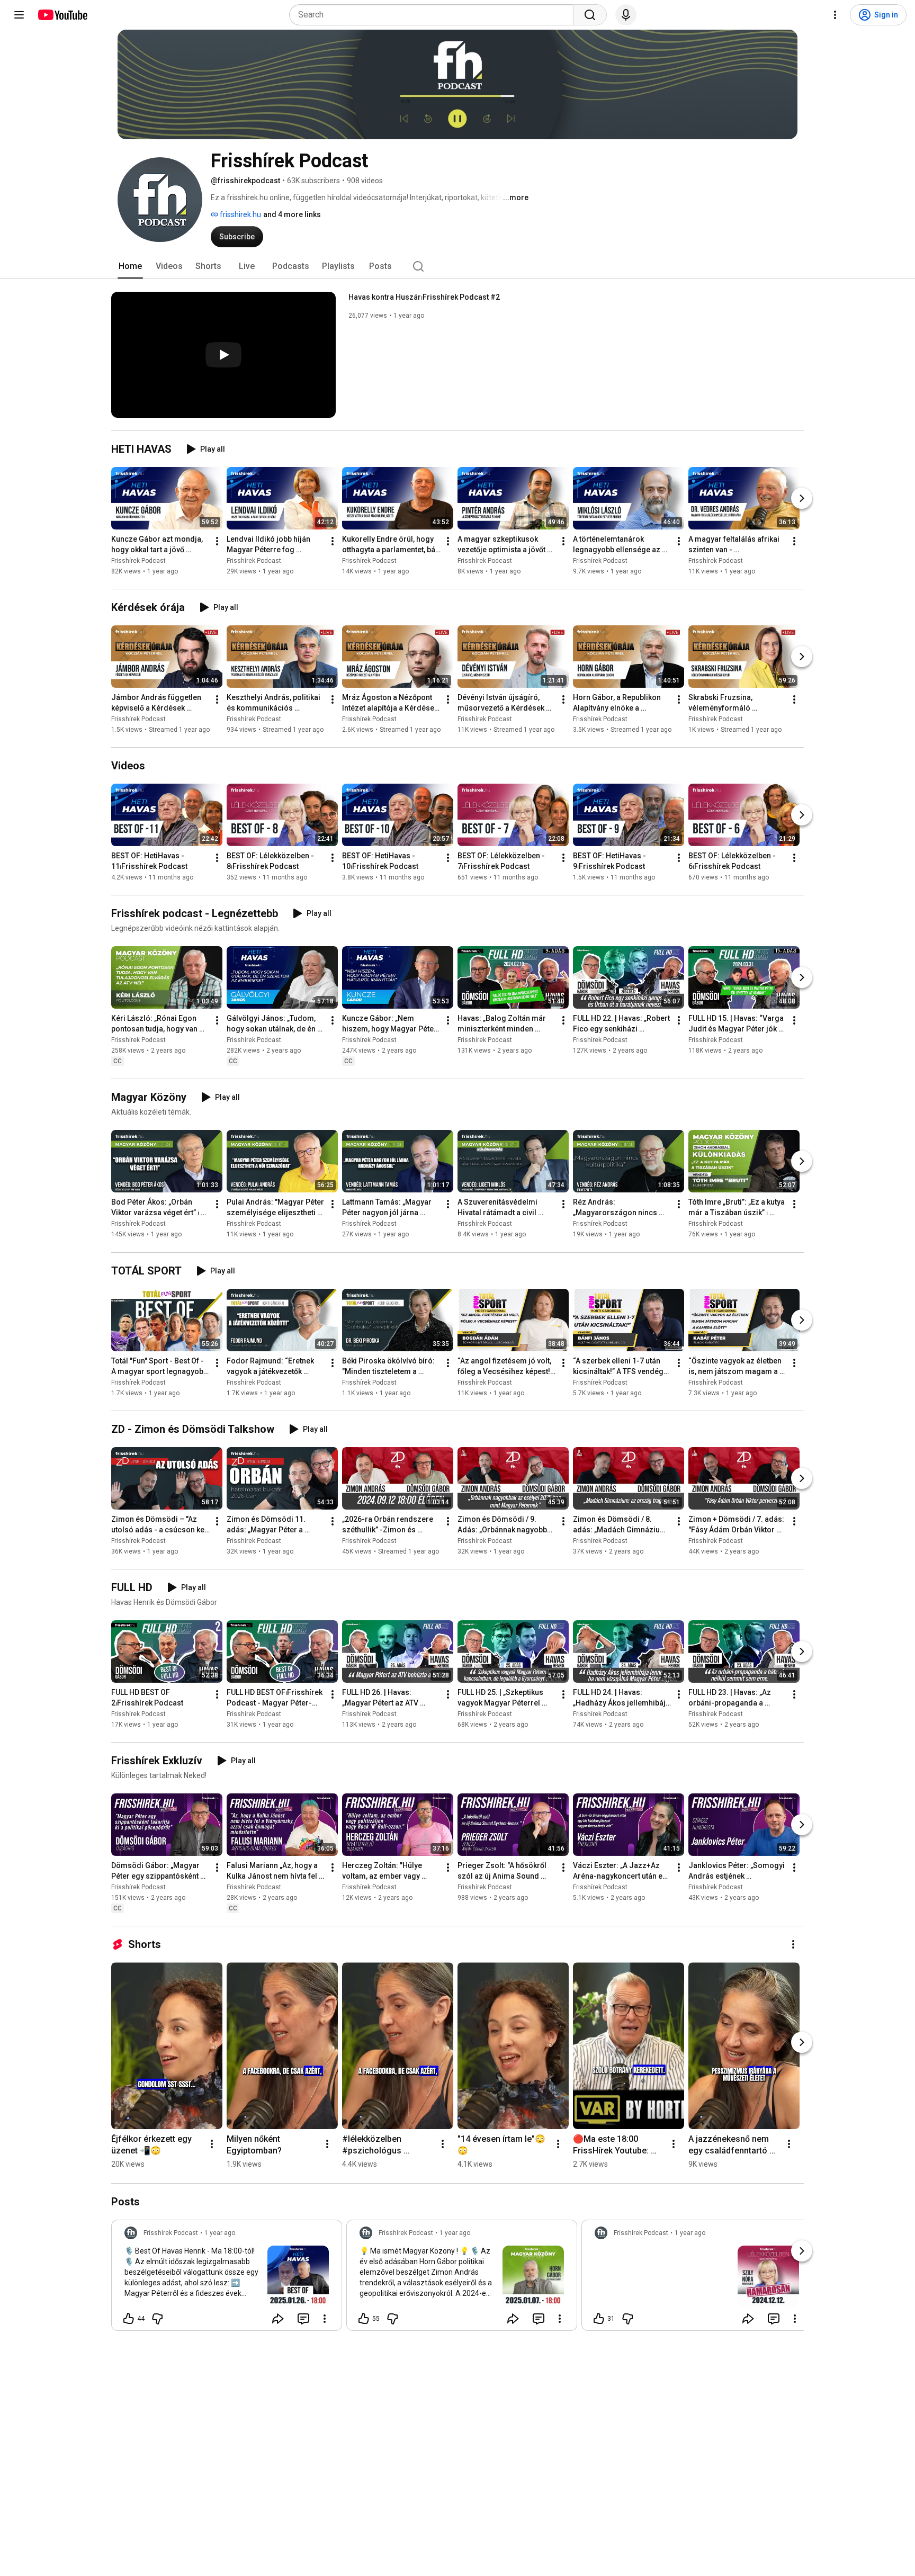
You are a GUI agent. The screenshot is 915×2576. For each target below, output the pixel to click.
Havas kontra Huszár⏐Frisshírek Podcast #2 (424, 297)
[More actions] (217, 541)
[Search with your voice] (626, 15)
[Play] (223, 355)
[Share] (278, 2319)
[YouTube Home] (62, 15)
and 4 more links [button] (292, 214)
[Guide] (19, 15)
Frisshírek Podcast (138, 561)
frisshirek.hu (240, 214)
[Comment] (303, 2319)
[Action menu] (325, 2319)
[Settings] (835, 15)
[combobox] (434, 15)
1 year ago (220, 2233)
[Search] (590, 15)
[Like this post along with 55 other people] (364, 2319)
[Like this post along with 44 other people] (129, 2319)
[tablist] (457, 266)
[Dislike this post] (157, 2319)
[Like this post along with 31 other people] (599, 2319)
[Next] (802, 498)
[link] (227, 2278)
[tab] (130, 266)
